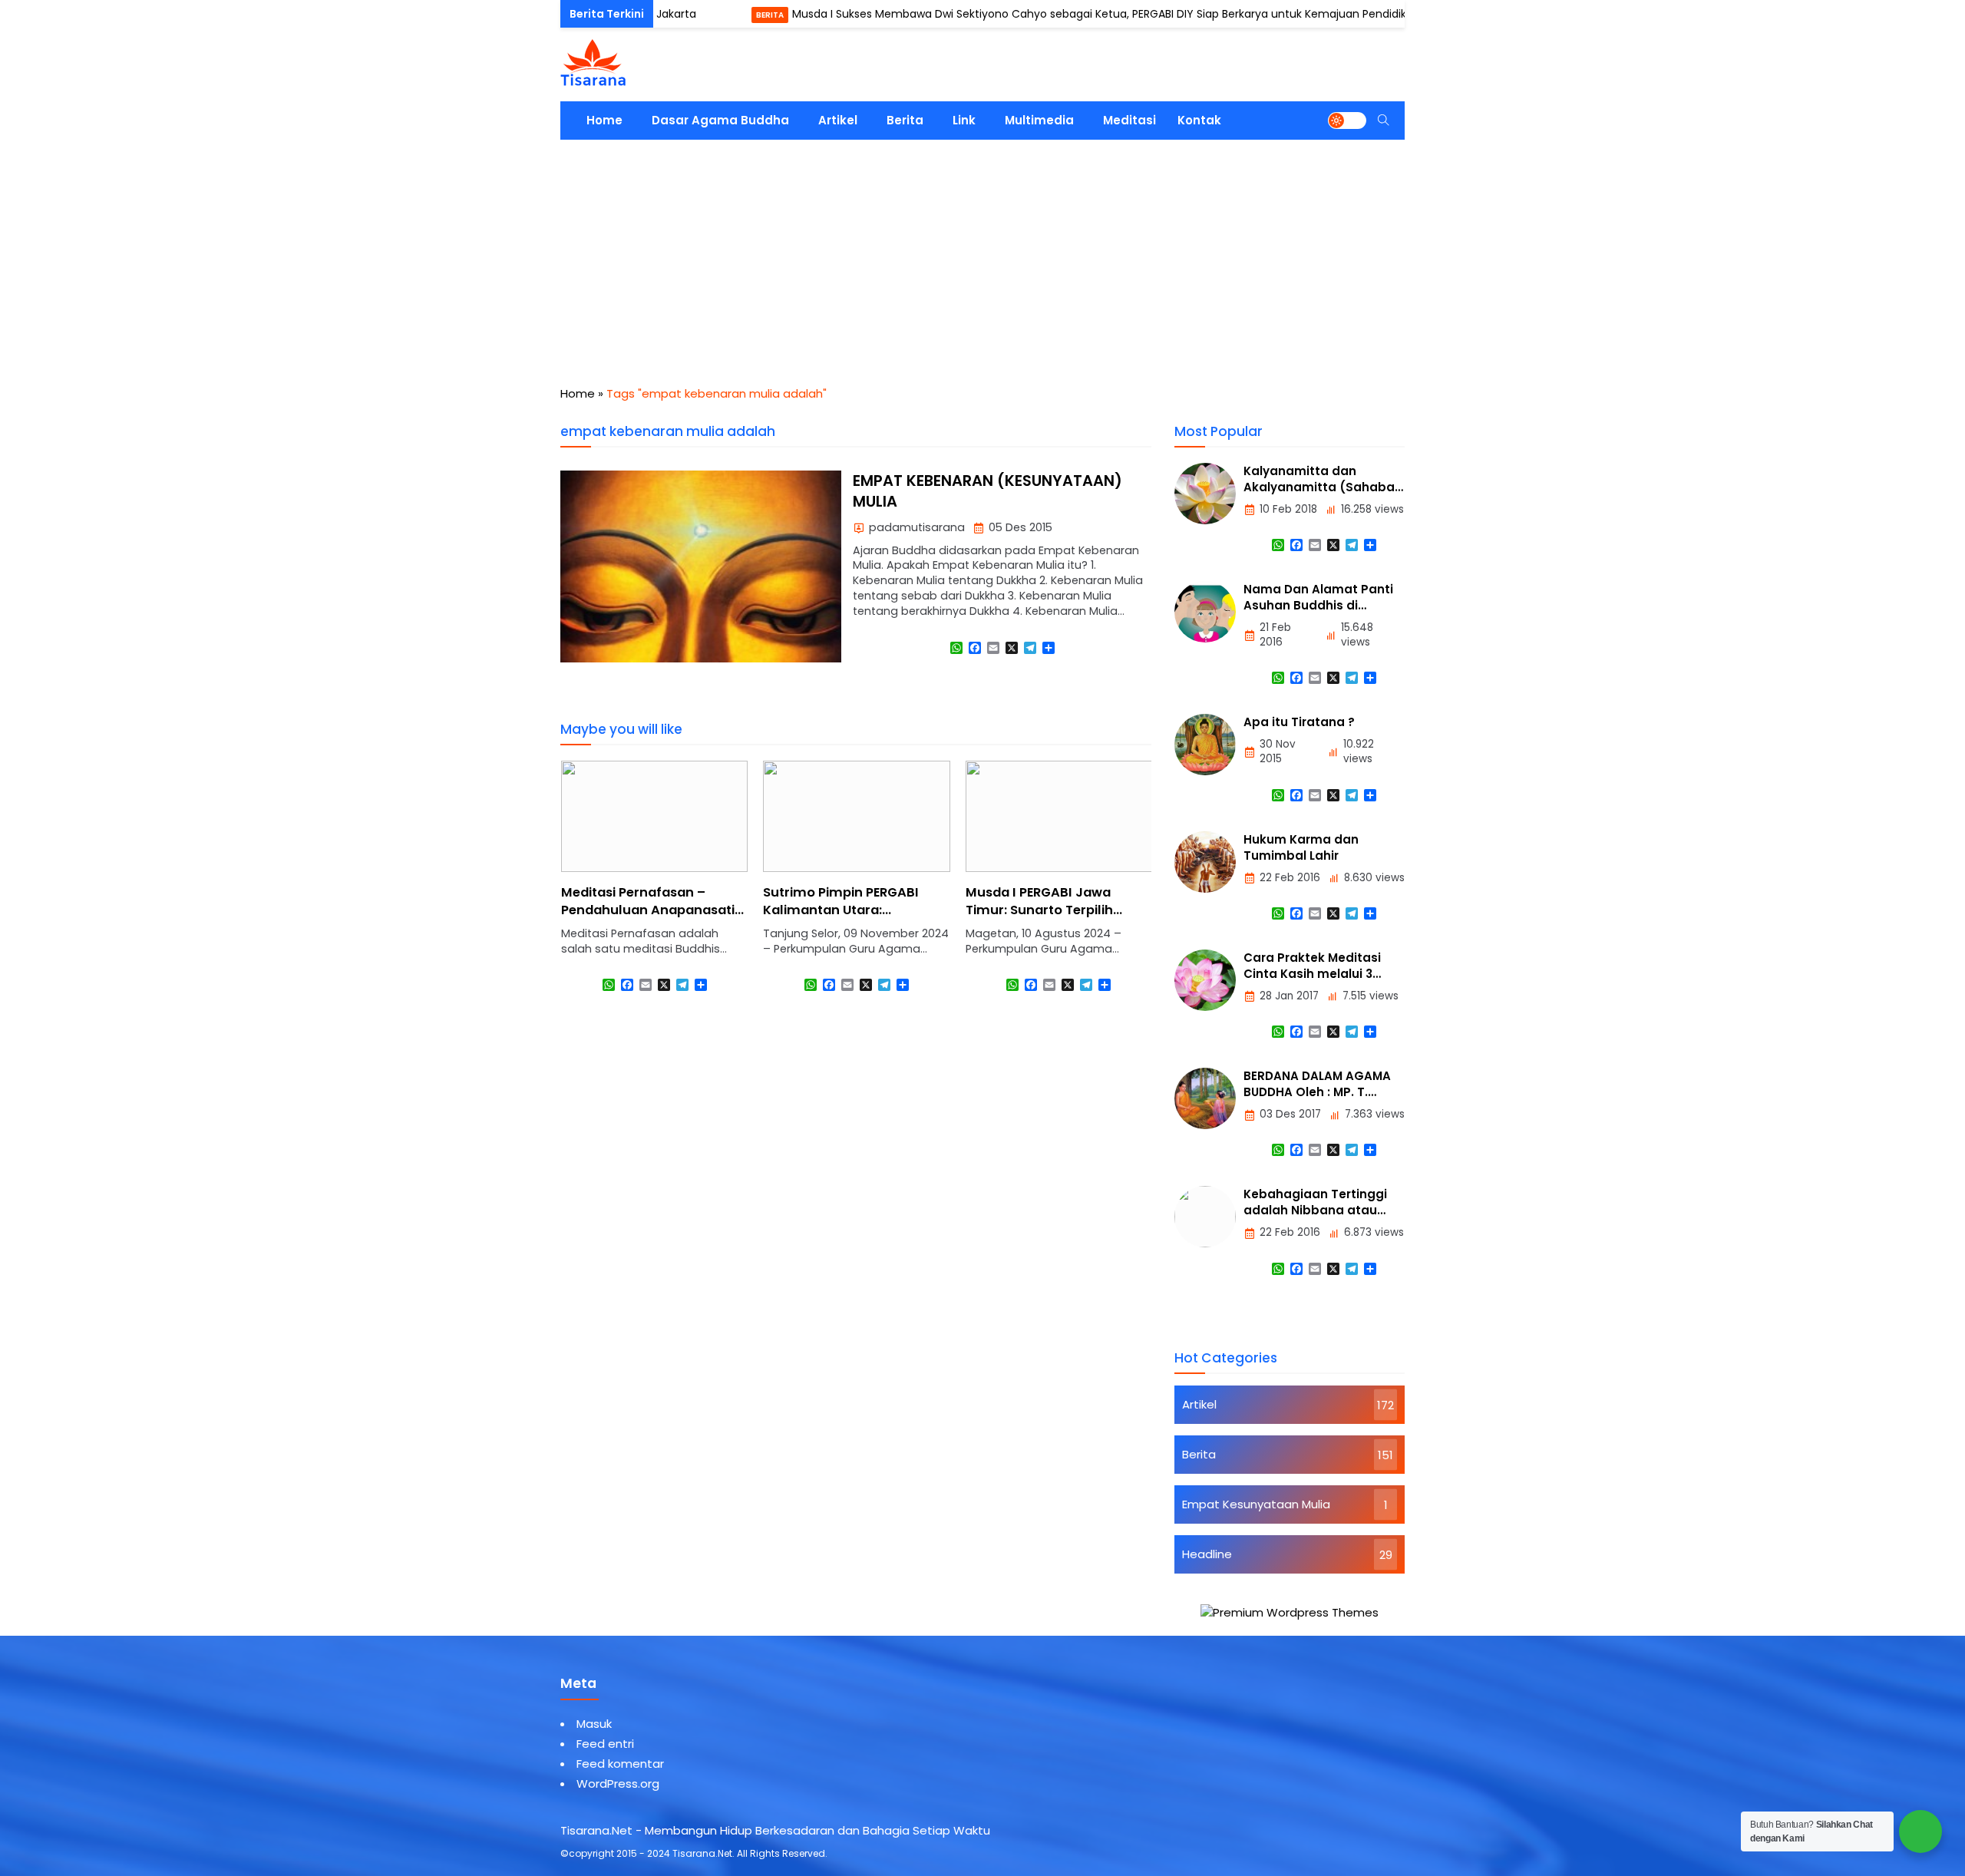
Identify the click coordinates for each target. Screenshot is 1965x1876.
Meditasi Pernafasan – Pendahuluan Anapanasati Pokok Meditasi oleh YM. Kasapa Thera (648, 919)
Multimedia (1039, 120)
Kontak (1199, 120)
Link (964, 120)
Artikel (838, 120)
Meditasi (1129, 120)
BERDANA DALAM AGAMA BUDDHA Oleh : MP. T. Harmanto (1317, 1092)
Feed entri (605, 1744)
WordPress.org (618, 1784)
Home (604, 120)
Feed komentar (620, 1764)
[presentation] (618, 890)
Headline (1207, 1554)
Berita (712, 15)
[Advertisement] (982, 255)
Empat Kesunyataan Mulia (1256, 1504)
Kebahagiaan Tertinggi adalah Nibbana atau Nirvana (1315, 1210)
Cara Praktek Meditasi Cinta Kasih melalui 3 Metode (1312, 974)
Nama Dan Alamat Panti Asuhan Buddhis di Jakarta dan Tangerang (1318, 605)
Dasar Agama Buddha (720, 120)
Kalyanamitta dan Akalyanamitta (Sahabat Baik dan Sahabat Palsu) (1322, 487)
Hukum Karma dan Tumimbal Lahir (1301, 847)
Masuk (594, 1724)
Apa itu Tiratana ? (1299, 722)
